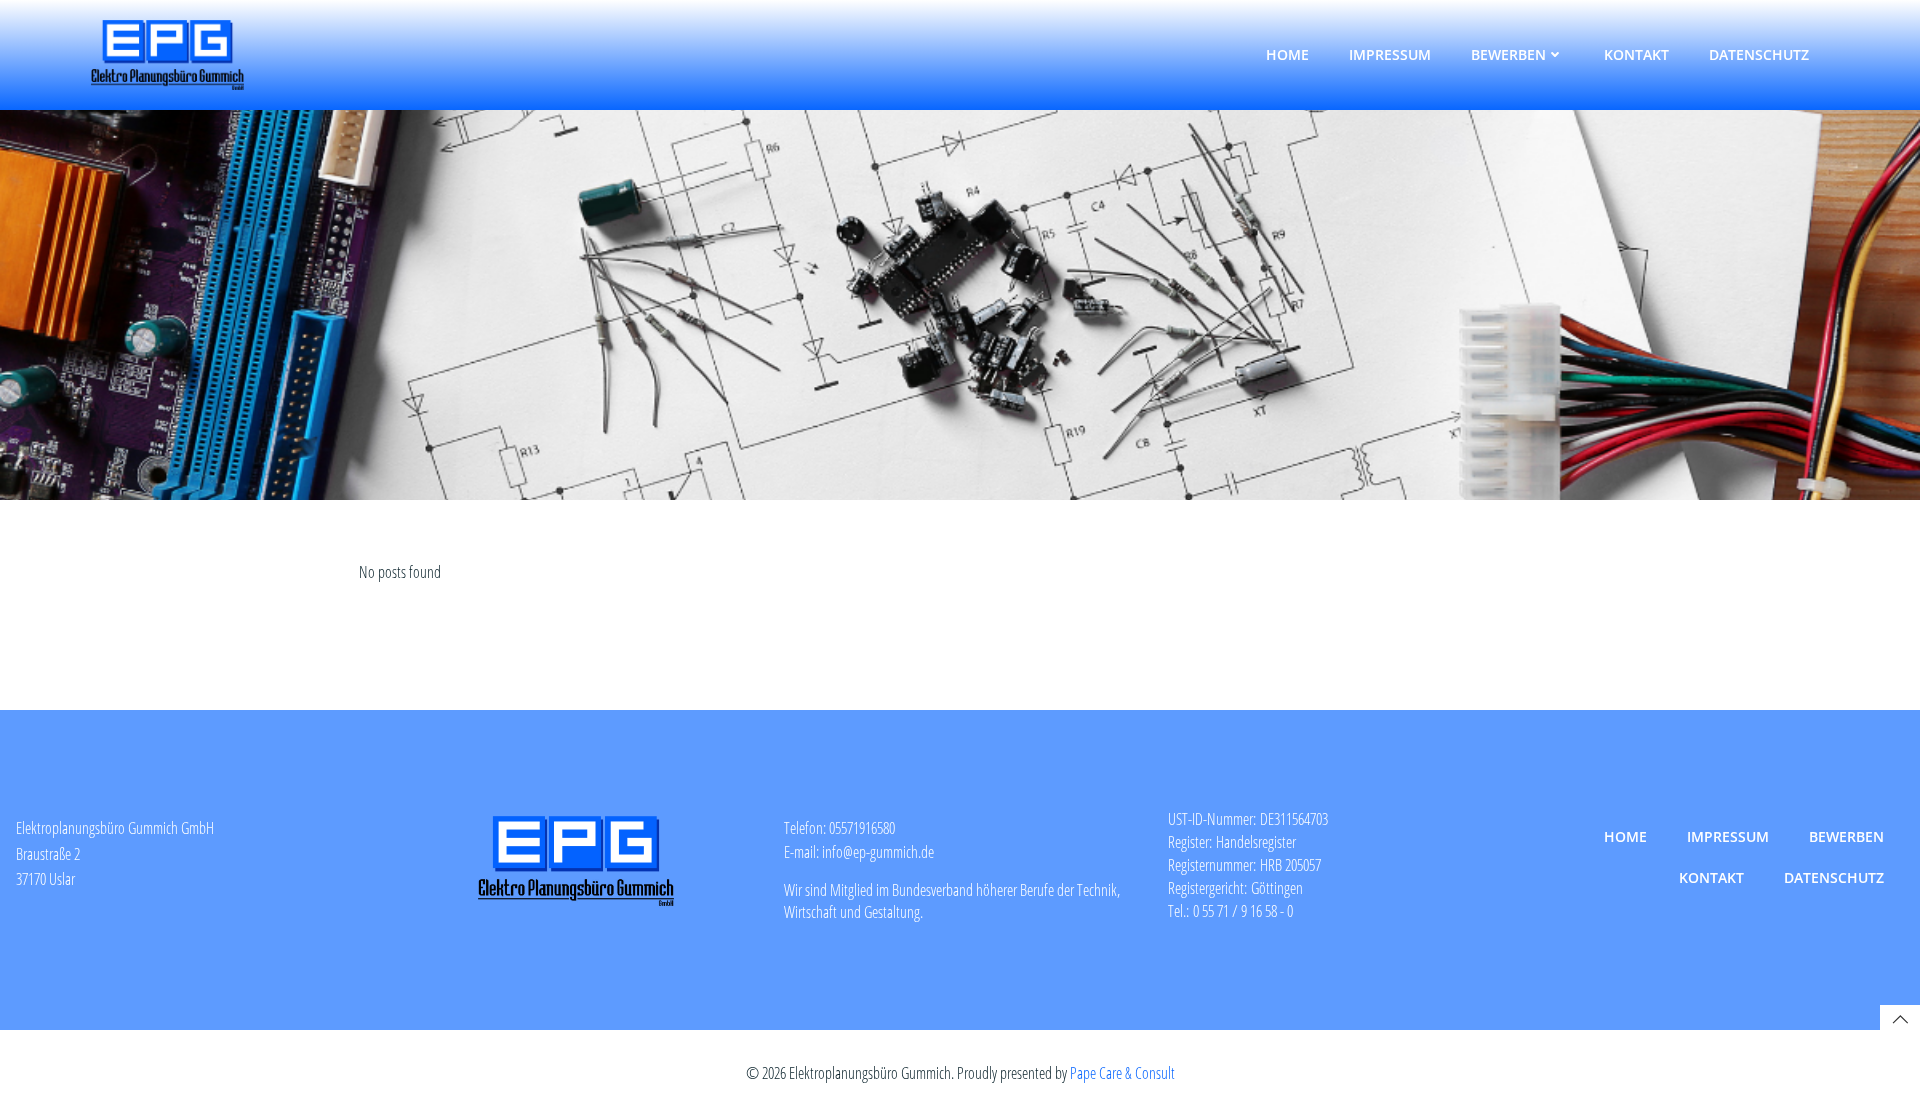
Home (1287, 54)
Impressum (1390, 54)
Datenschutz (1759, 54)
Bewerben (1508, 54)
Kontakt (1636, 54)
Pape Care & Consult (1122, 1073)
